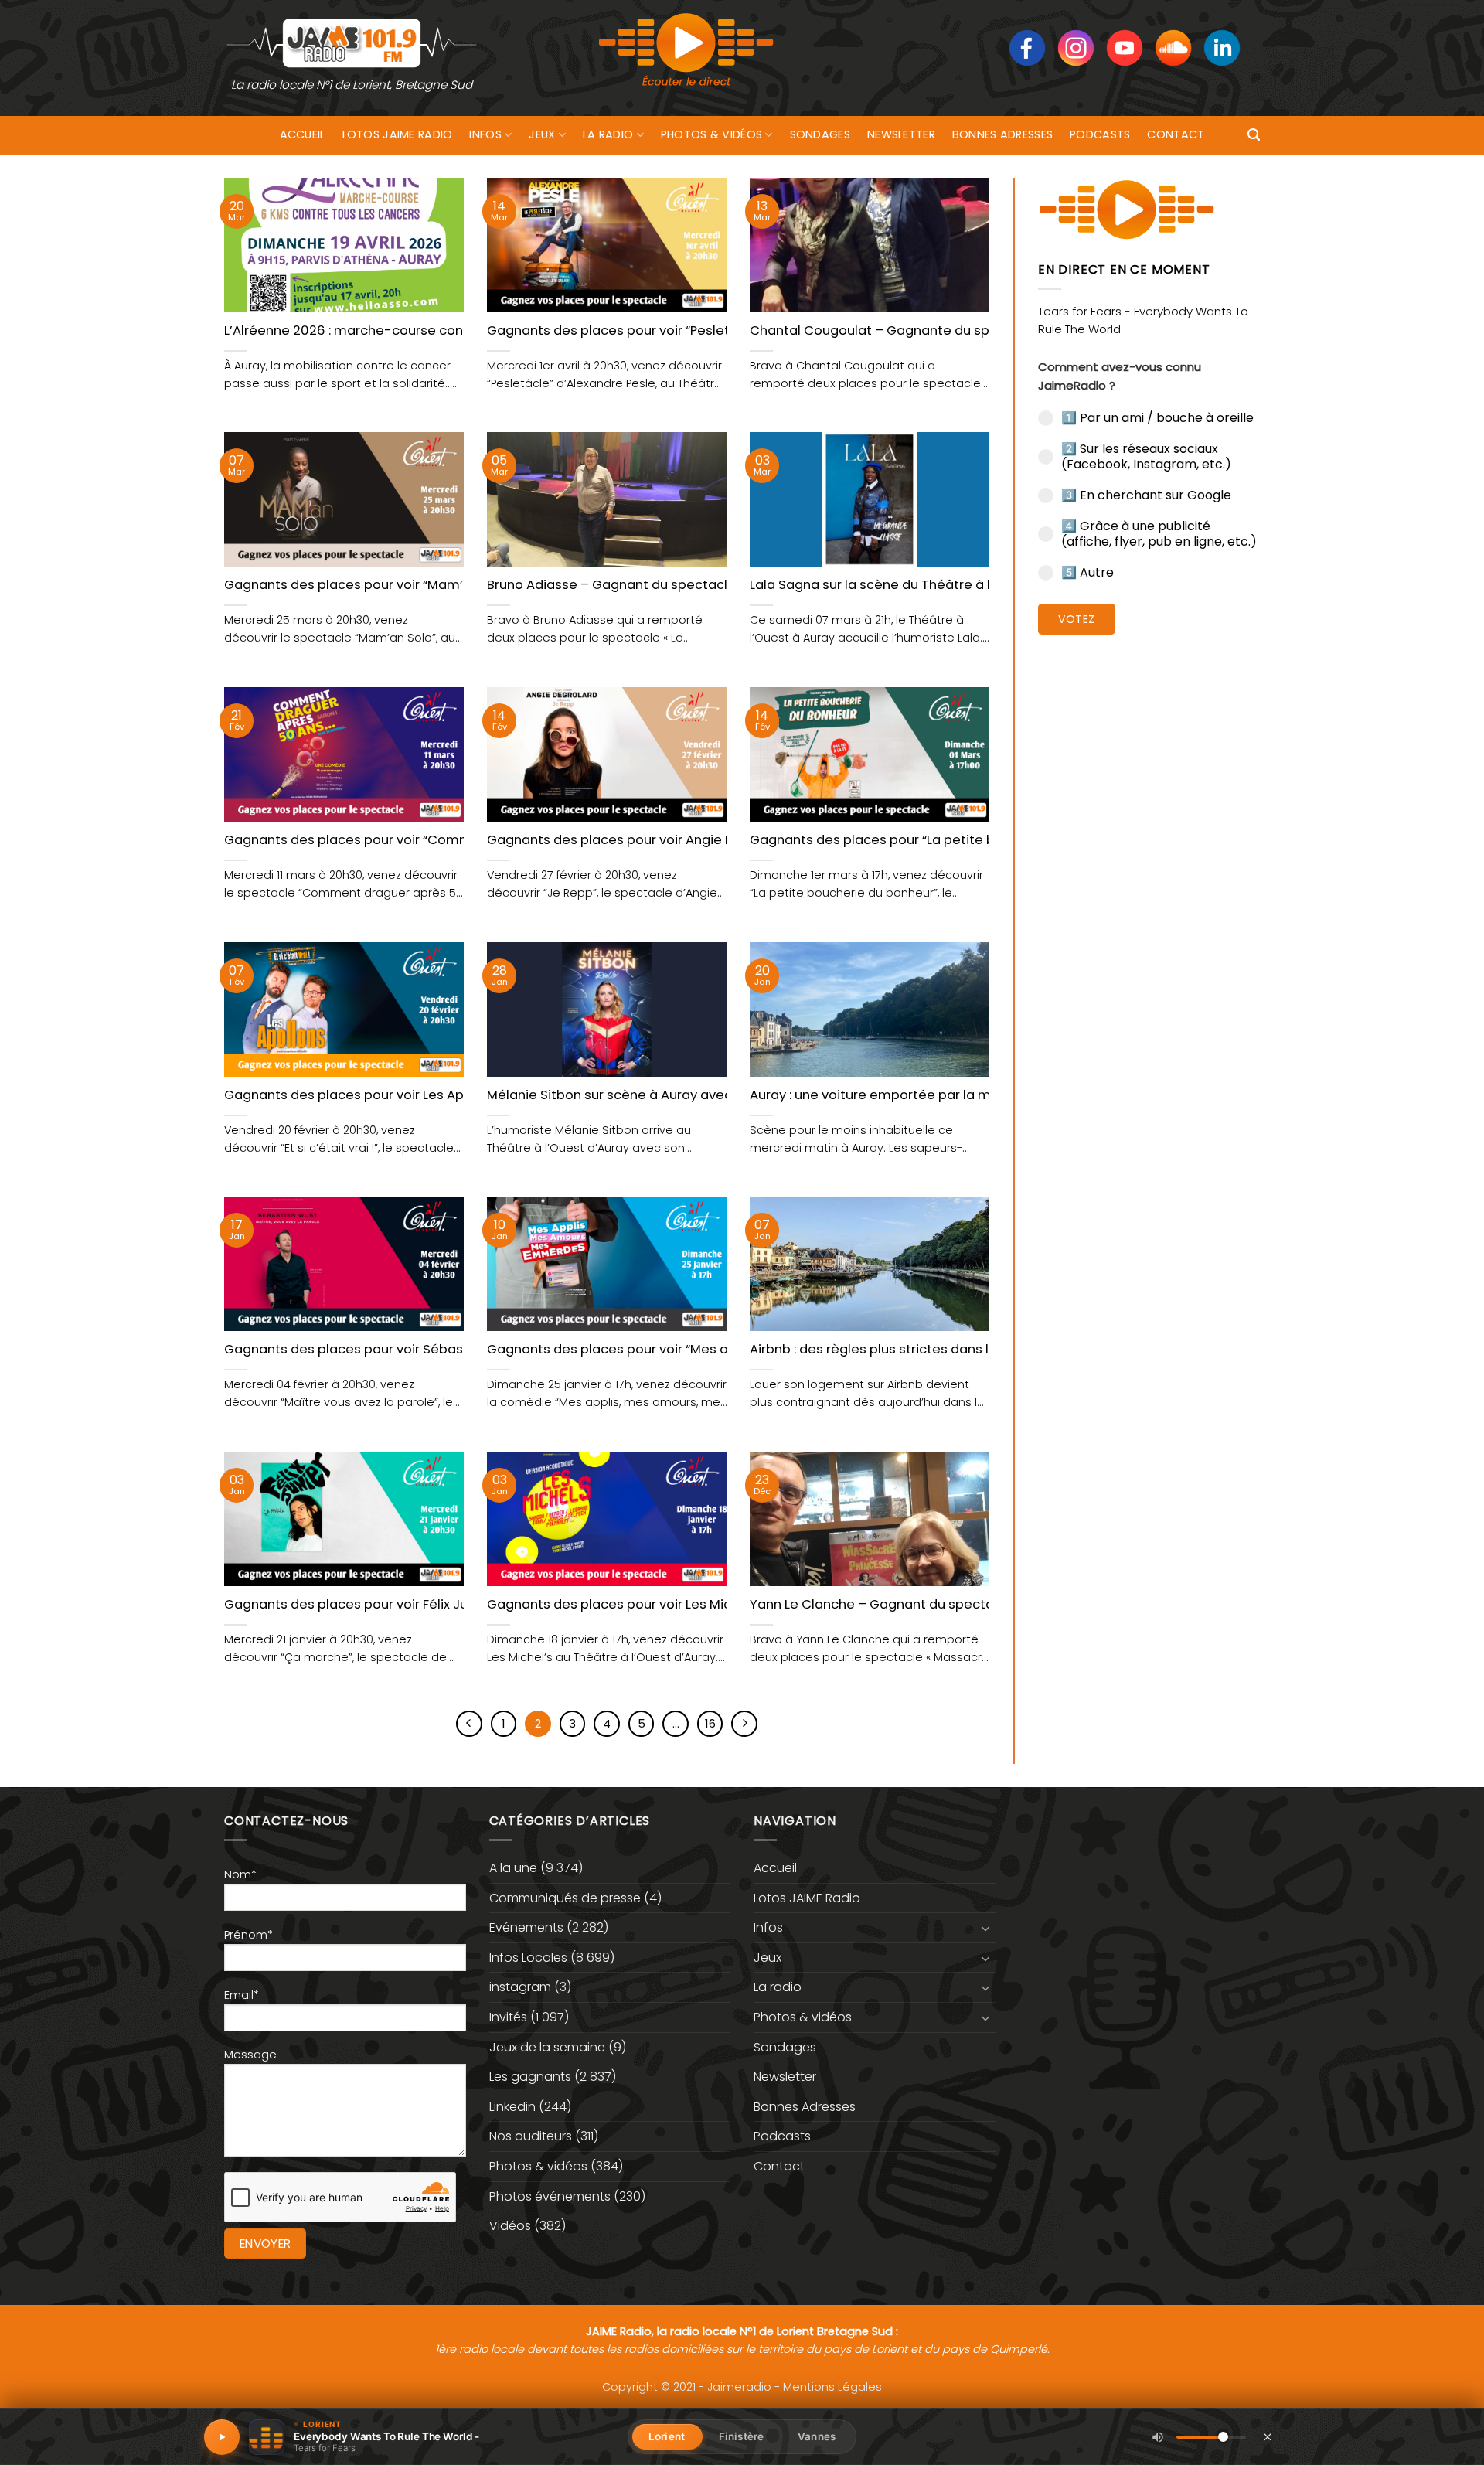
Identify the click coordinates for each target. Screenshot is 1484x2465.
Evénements (526, 1927)
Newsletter (901, 134)
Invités (508, 2017)
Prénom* (248, 1935)
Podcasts (1100, 134)
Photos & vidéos (711, 134)
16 (710, 1723)
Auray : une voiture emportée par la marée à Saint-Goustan (940, 1095)
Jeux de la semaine (547, 2047)
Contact (1176, 134)
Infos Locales (528, 1958)
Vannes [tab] (817, 2436)
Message (250, 2055)
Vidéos (510, 2226)
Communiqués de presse (565, 1898)
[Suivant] (744, 1724)
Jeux (542, 134)
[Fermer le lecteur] (1268, 2436)
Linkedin (512, 2107)
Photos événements (550, 2196)
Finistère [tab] (741, 2436)
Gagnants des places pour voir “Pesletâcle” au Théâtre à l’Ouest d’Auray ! (720, 331)
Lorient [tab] (667, 2436)
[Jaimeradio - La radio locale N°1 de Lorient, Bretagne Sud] (352, 42)
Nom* (240, 1874)
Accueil (303, 134)
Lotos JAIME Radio (398, 134)
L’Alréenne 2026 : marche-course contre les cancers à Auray (417, 331)
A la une (513, 1868)
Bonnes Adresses (1002, 134)
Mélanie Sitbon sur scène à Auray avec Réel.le (632, 1095)
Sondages (820, 134)
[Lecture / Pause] (222, 2437)
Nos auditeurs (531, 2136)
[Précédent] (469, 1724)
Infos (485, 134)
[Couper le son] (1158, 2437)
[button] (1254, 135)
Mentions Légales (832, 2387)
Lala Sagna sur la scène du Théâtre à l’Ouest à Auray (916, 585)
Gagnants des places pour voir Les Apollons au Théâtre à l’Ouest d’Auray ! (458, 1095)
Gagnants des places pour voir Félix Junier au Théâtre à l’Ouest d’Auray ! (453, 1605)
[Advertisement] (1149, 885)
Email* (242, 1995)
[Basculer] (986, 1928)
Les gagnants (530, 2077)
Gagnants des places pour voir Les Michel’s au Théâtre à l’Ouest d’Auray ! (719, 1605)
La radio (608, 134)
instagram (520, 1987)
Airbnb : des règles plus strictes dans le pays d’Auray (916, 1350)
